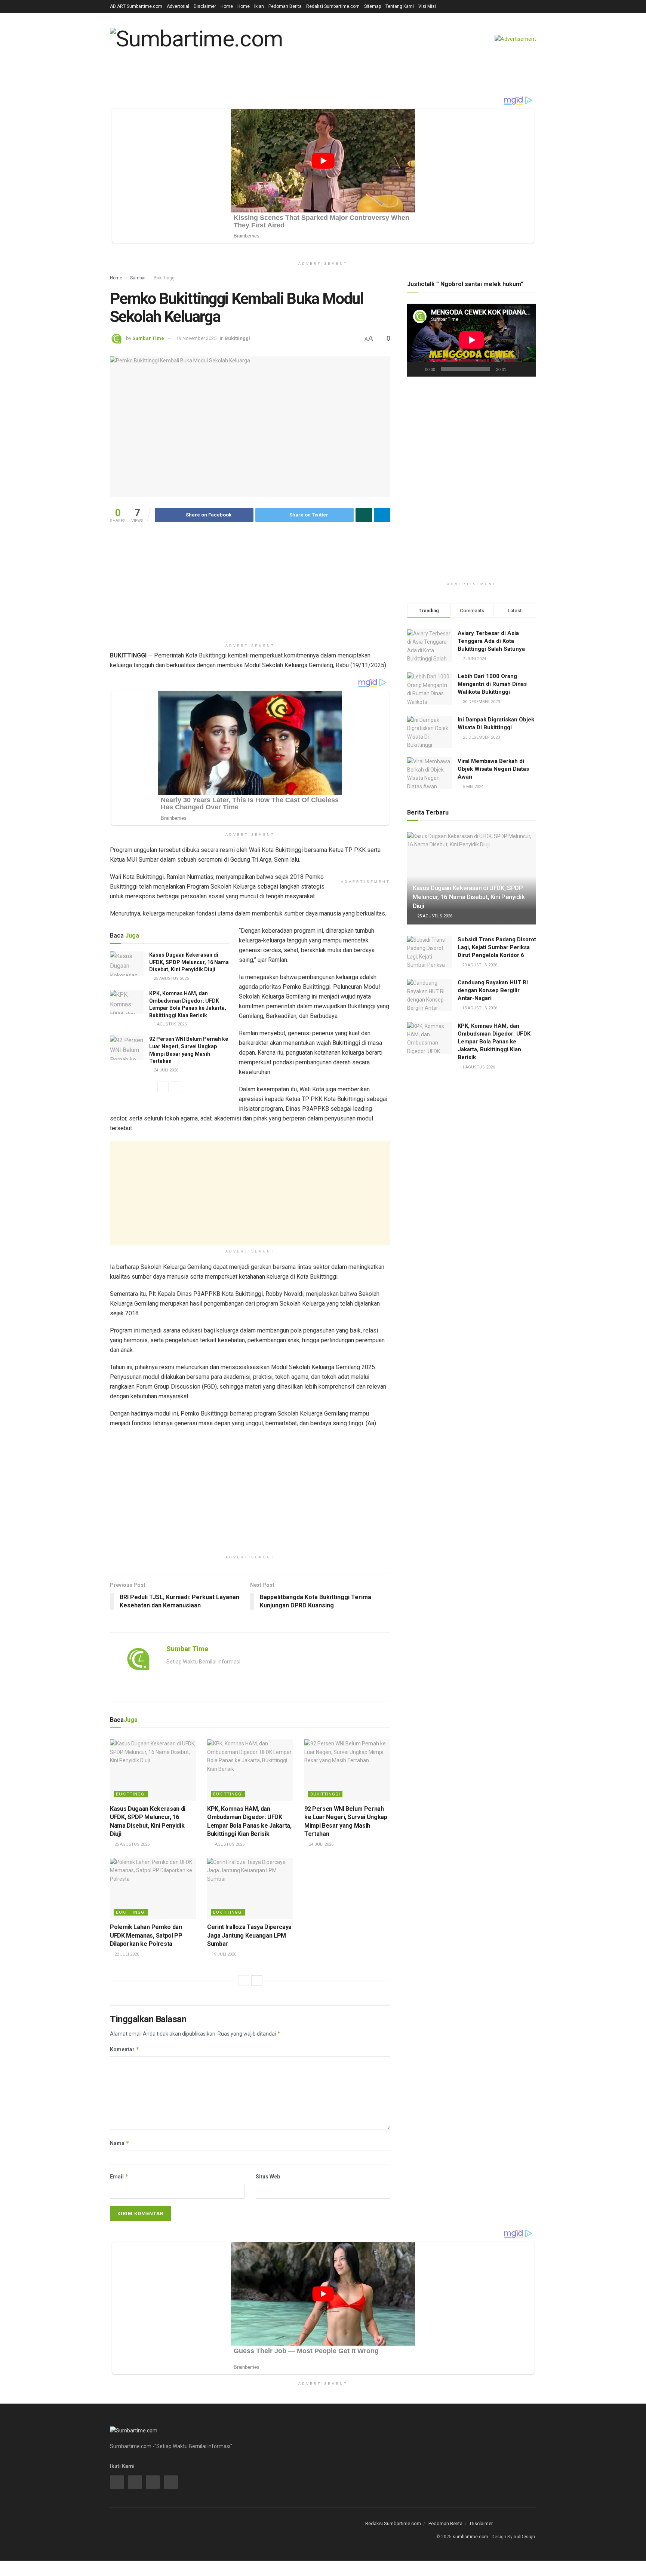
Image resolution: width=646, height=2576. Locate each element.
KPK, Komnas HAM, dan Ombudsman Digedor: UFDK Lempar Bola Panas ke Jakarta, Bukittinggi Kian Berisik (494, 1042)
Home (227, 6)
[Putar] (417, 369)
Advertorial (178, 6)
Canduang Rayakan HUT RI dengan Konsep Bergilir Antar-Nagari (493, 990)
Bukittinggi (165, 278)
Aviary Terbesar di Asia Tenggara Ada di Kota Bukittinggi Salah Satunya (491, 641)
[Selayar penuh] (526, 369)
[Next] (176, 1087)
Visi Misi (427, 6)
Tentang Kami (400, 6)
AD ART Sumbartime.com (136, 6)
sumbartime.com (470, 2537)
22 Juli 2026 (126, 1954)
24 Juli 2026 (165, 1070)
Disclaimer (205, 6)
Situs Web (268, 2177)
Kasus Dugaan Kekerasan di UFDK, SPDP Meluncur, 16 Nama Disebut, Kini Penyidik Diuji (189, 962)
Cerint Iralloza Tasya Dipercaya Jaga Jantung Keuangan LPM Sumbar (249, 1935)
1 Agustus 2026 (170, 1024)
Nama (120, 2143)
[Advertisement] (250, 588)
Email (119, 2176)
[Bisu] (513, 369)
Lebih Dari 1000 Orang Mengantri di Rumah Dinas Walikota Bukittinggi (492, 684)
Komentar (125, 2049)
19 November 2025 (196, 338)
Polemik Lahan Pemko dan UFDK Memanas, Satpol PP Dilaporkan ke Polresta (146, 1935)
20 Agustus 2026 (479, 965)
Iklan (259, 6)
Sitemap (373, 6)
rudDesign (524, 2537)
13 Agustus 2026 (479, 1008)
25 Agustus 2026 (171, 979)
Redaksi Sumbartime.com (333, 6)
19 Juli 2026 (223, 1954)
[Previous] (163, 1087)
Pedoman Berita (285, 6)
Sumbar (138, 278)
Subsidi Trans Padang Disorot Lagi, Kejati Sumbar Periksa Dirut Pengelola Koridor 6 (497, 947)
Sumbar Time (148, 338)
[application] (472, 340)
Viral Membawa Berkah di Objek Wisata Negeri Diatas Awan (493, 769)
